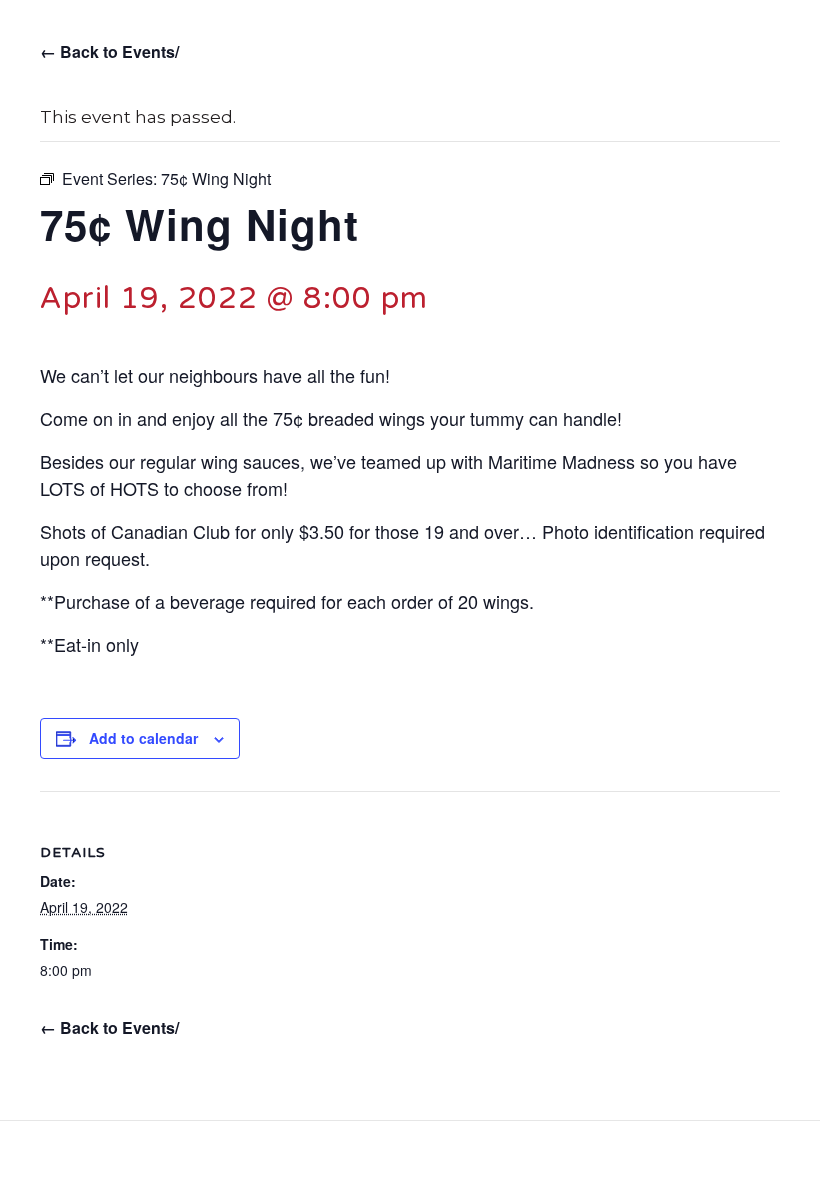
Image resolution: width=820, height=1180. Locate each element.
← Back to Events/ (109, 51)
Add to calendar (143, 738)
